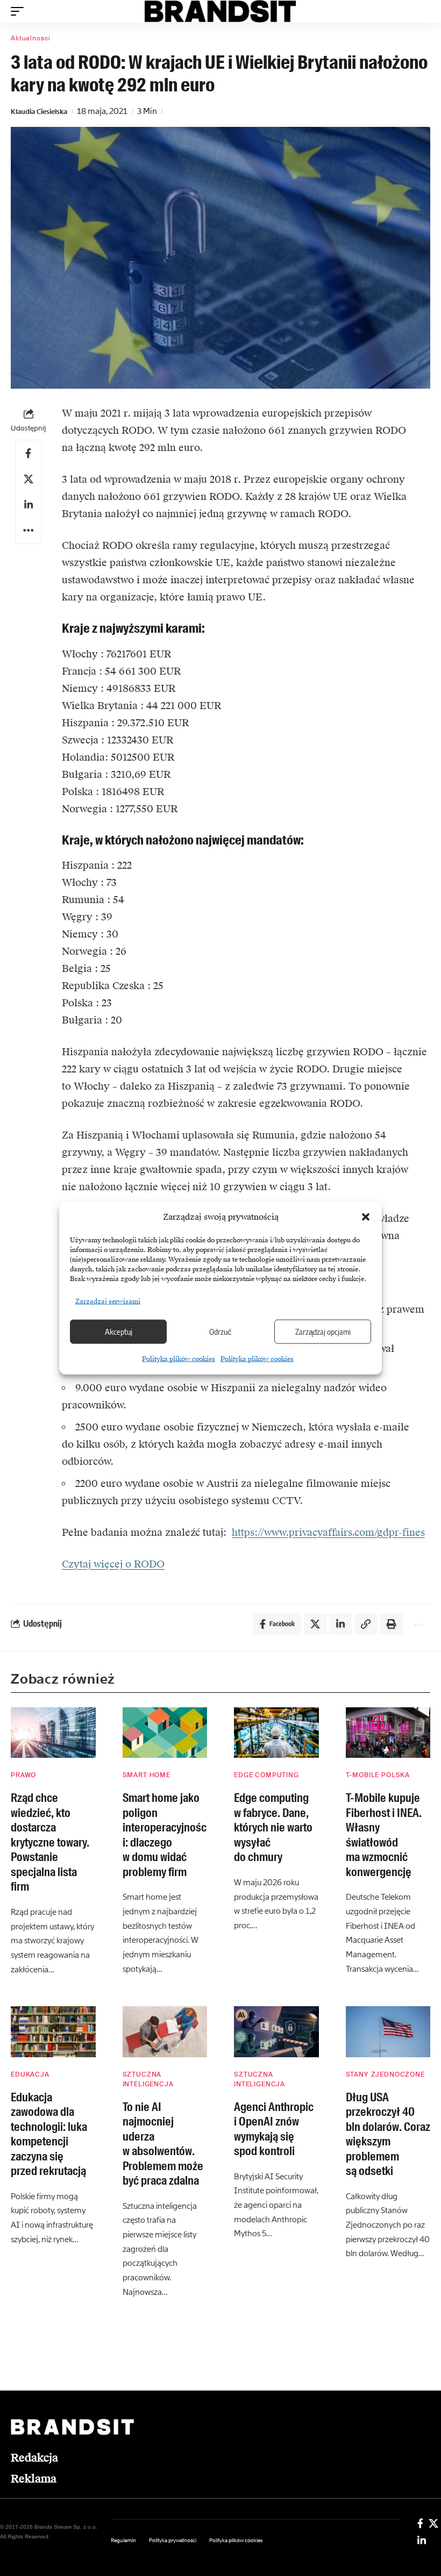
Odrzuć (220, 1332)
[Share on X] (29, 479)
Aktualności (31, 38)
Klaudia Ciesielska (39, 112)
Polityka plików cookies (179, 1358)
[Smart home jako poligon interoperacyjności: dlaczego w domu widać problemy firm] (165, 1733)
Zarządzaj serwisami (108, 1301)
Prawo (23, 1775)
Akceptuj (119, 1332)
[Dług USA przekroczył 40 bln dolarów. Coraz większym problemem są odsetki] (388, 2032)
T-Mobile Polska (378, 1775)
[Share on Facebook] (29, 453)
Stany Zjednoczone (385, 2074)
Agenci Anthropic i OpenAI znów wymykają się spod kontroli (274, 2129)
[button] (366, 1217)
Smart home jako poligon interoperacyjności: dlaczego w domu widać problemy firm (165, 1835)
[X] (433, 2523)
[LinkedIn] (422, 2541)
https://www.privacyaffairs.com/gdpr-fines (328, 1532)
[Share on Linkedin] (29, 505)
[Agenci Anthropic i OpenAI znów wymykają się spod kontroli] (276, 2032)
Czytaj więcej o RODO (113, 1564)
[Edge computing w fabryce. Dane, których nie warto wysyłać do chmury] (276, 1733)
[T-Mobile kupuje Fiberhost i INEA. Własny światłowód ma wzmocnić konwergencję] (388, 1733)
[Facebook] (420, 2523)
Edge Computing (266, 1775)
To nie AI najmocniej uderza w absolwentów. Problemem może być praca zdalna (163, 2144)
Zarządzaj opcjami (323, 1332)
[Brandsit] (221, 11)
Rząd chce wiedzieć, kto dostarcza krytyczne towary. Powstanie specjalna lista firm (50, 1842)
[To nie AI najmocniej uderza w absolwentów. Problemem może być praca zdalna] (165, 2032)
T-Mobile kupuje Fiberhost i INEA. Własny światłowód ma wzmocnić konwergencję (384, 1835)
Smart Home (147, 1775)
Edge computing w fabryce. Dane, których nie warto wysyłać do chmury (273, 1827)
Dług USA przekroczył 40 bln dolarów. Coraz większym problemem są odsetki (388, 2134)
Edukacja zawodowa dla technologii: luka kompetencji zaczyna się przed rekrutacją (49, 2134)
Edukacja (30, 2074)
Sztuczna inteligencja (148, 2079)
